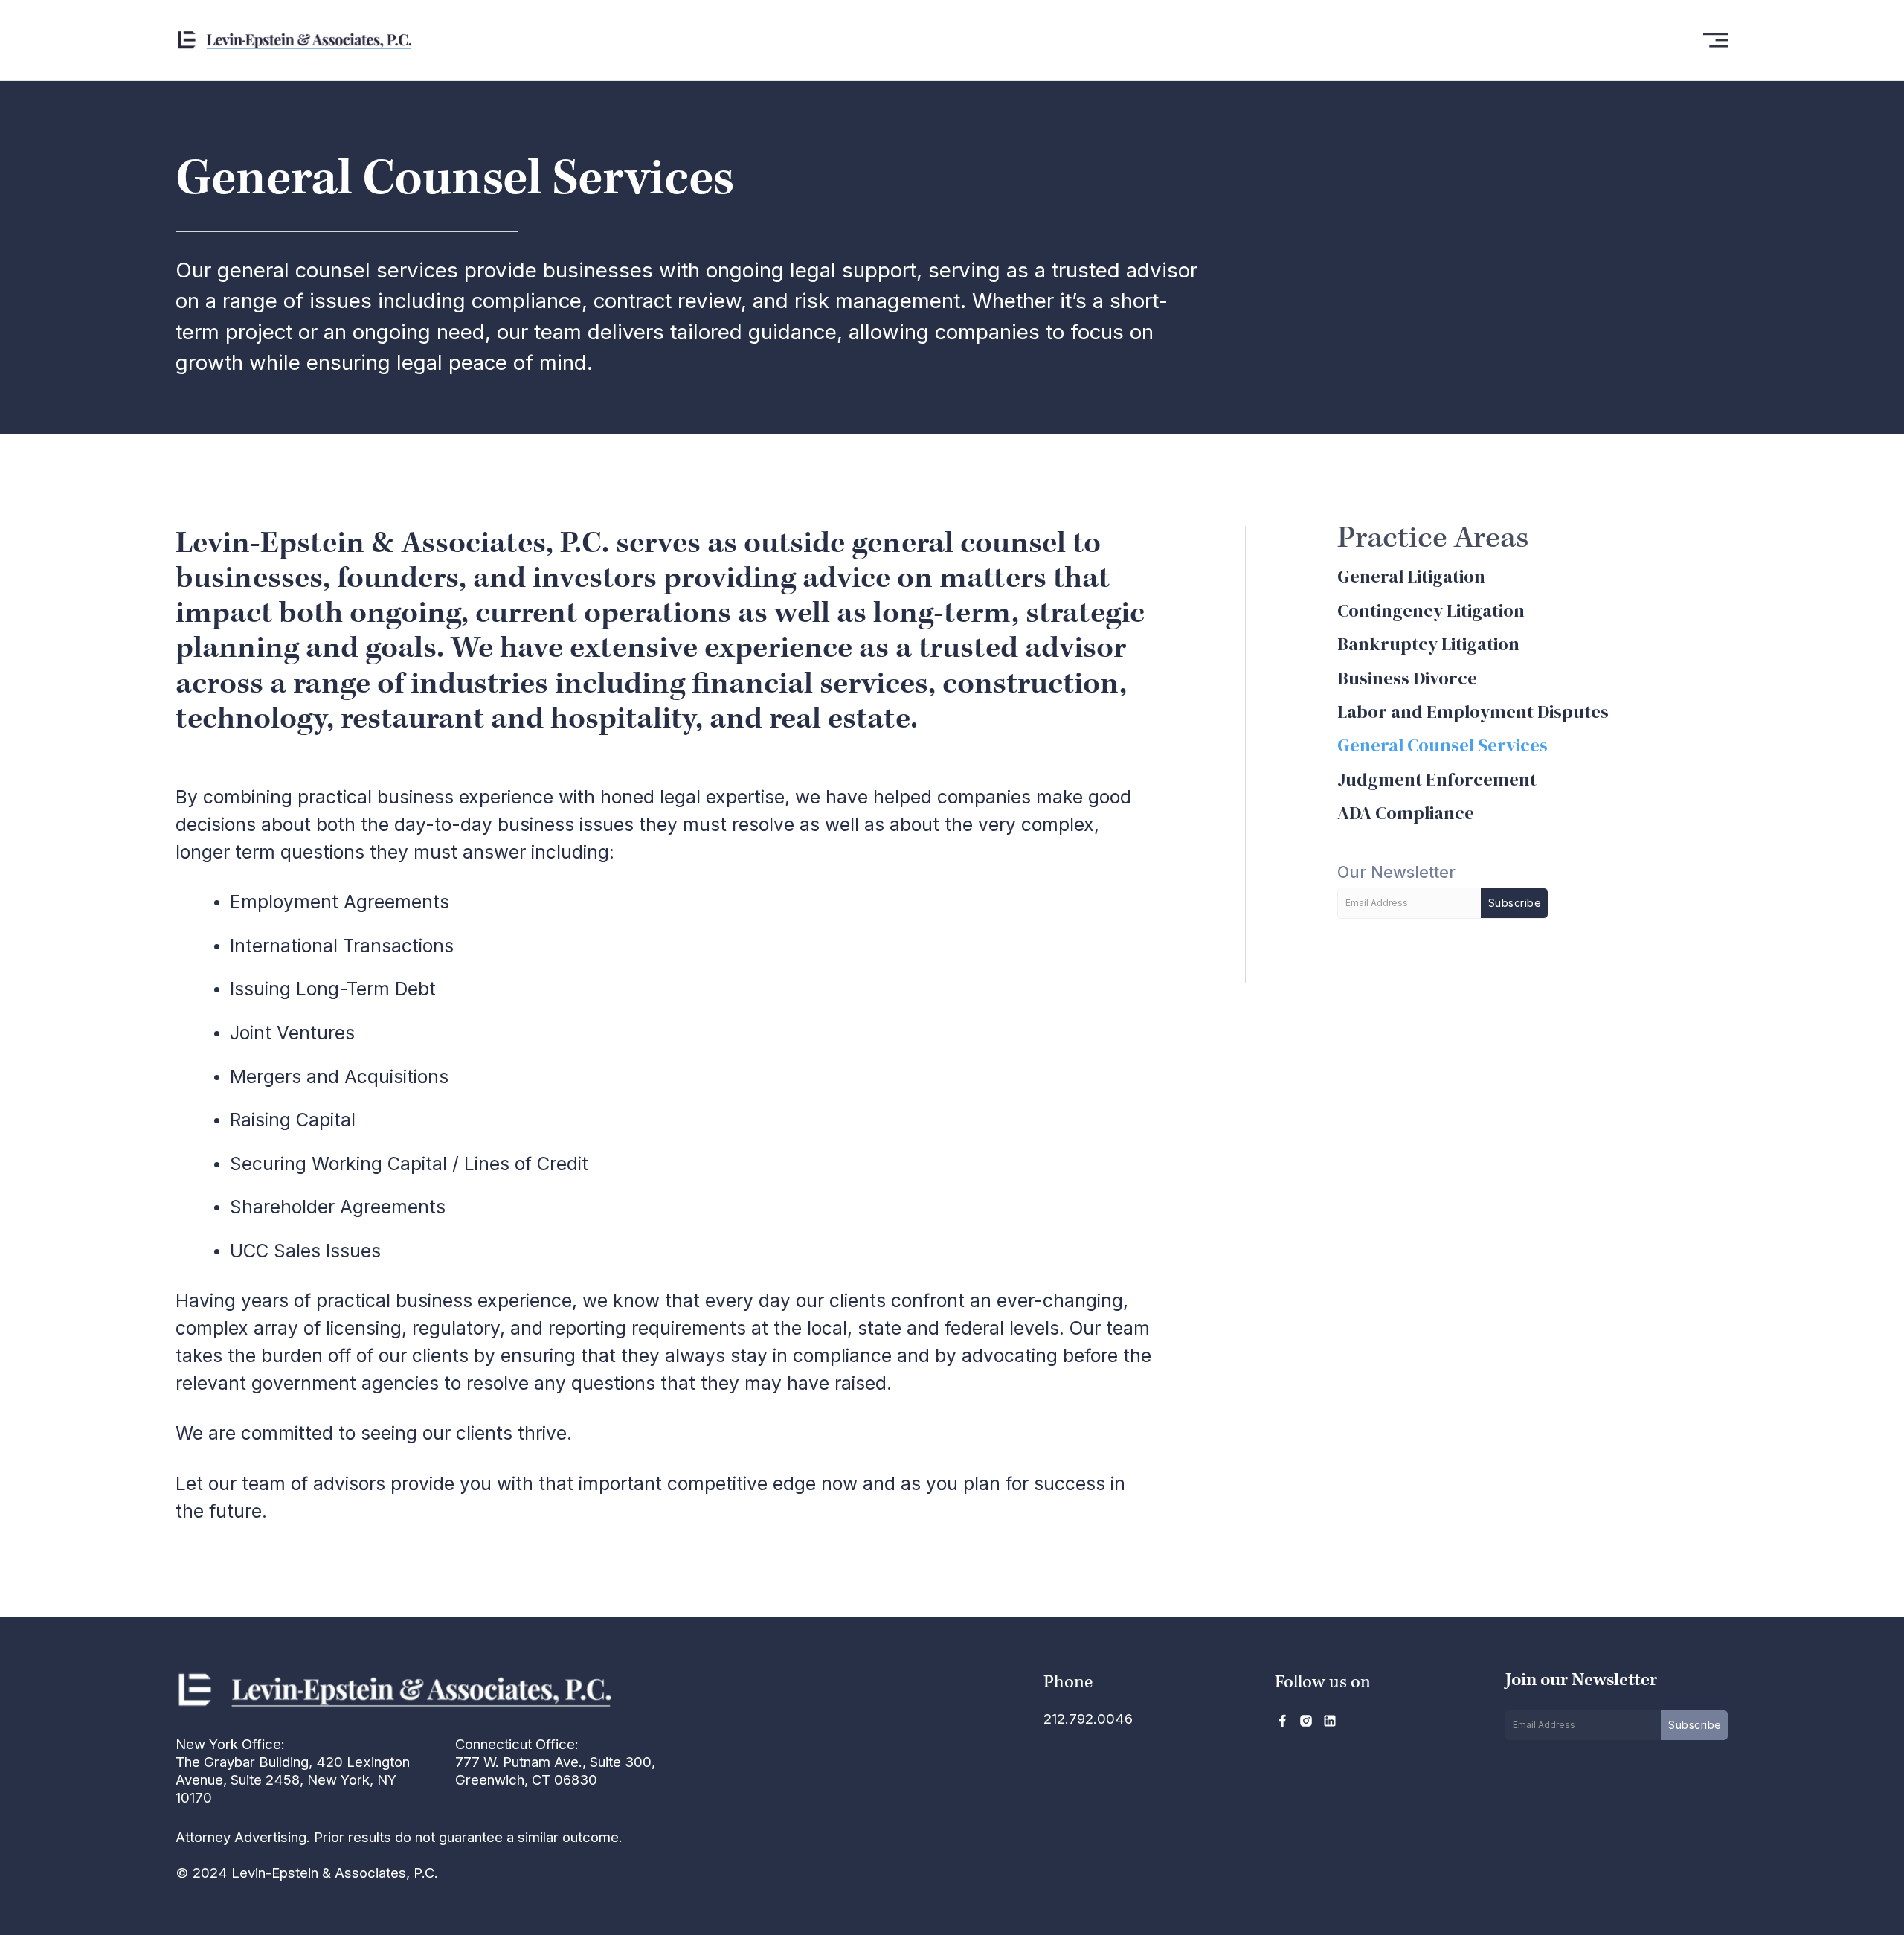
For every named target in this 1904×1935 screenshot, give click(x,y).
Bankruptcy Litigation (1428, 644)
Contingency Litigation (1431, 610)
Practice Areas (1433, 538)
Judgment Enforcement (1437, 779)
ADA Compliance (1406, 813)
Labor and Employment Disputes (1473, 712)
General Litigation (1411, 576)
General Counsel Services (1443, 745)
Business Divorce (1407, 678)
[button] (1715, 40)
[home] (356, 40)
